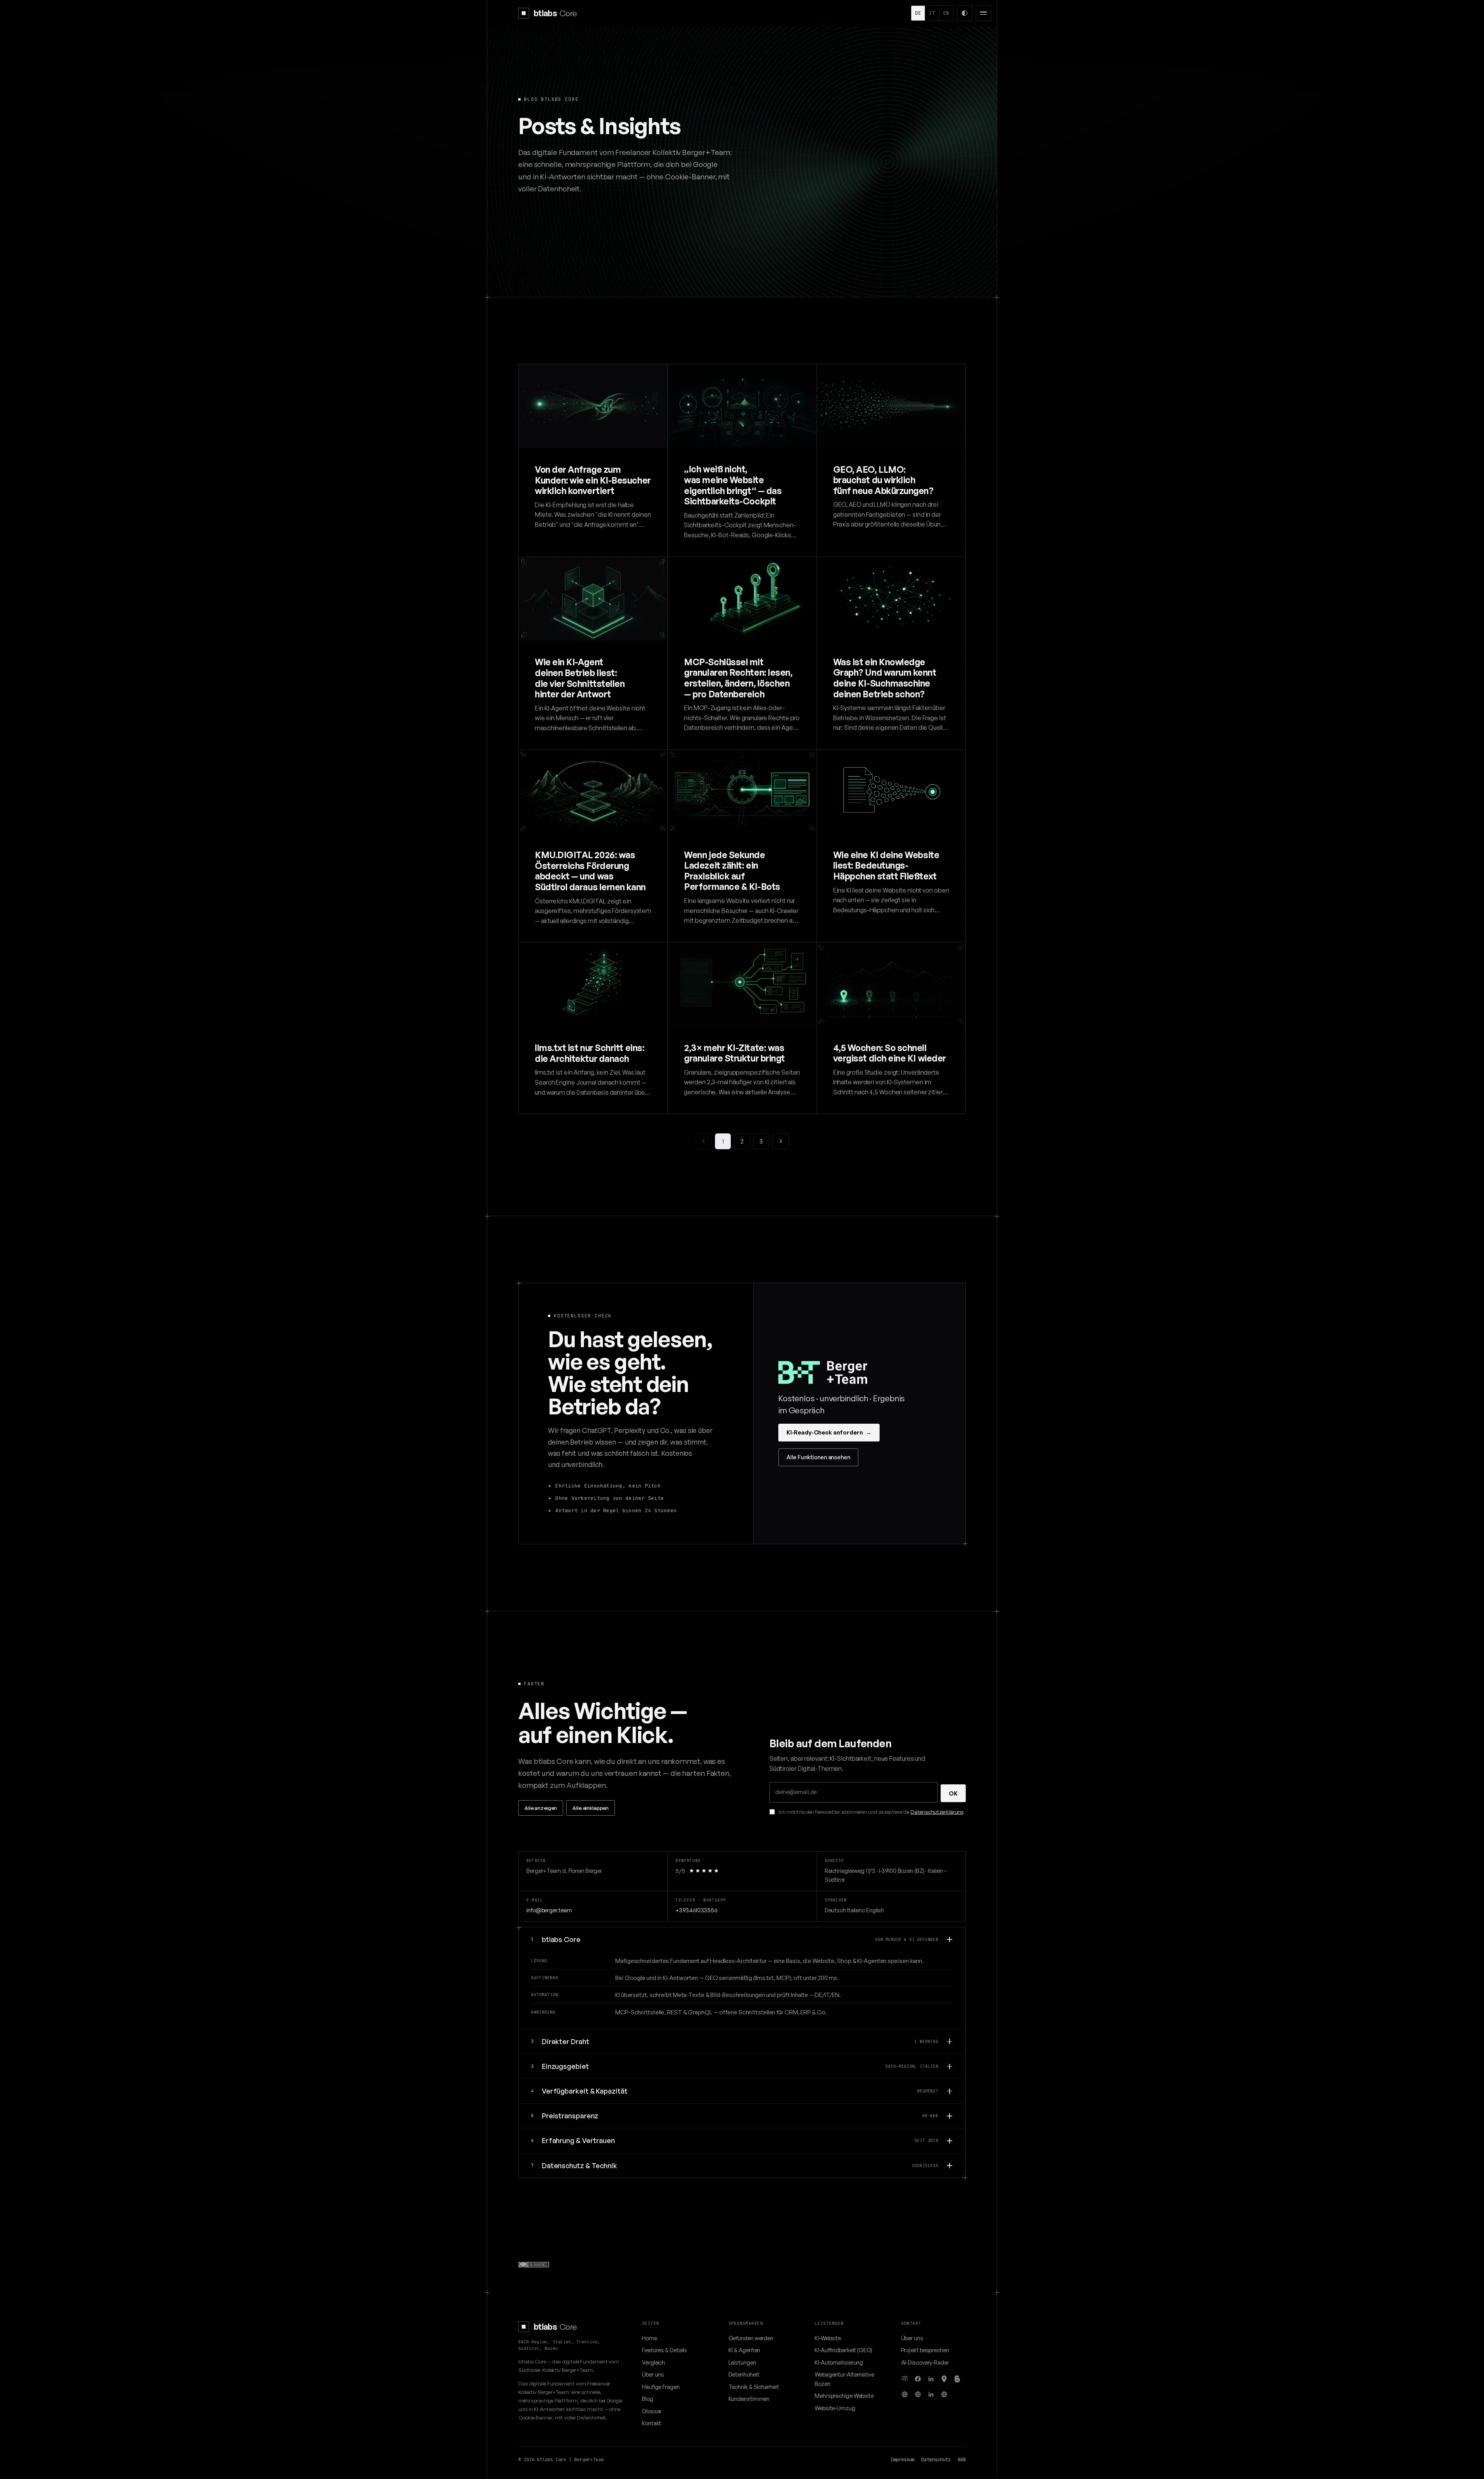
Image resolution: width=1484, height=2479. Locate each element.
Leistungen (742, 2362)
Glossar (652, 2411)
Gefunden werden (751, 2338)
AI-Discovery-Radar (925, 2362)
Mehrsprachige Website (844, 2396)
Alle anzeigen (541, 1808)
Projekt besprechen (925, 2350)
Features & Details (665, 2350)
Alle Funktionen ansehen (818, 1457)
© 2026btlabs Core (542, 2460)
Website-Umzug (835, 2408)
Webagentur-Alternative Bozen (844, 2379)
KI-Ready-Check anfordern (829, 1432)
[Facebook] (918, 2379)
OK (953, 1793)
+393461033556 (696, 1910)
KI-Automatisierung (839, 2362)
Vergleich (654, 2362)
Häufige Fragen (661, 2387)
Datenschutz (936, 2460)
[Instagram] (905, 2379)
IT (932, 13)
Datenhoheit (744, 2374)
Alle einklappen (591, 1808)
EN (946, 13)
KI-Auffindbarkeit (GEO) (843, 2350)
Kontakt (652, 2423)
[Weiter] (780, 1141)
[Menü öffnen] (984, 13)
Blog (648, 2399)
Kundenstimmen (749, 2399)
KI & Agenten (745, 2350)
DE (918, 13)
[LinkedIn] (931, 2379)
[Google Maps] (944, 2379)
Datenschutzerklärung (937, 1812)
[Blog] (957, 2379)
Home (649, 2338)
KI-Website (828, 2338)
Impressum (902, 2460)
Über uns (653, 2374)
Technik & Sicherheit (754, 2387)
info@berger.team (549, 1910)
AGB (962, 2460)
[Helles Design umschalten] (965, 13)
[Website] (905, 2394)
